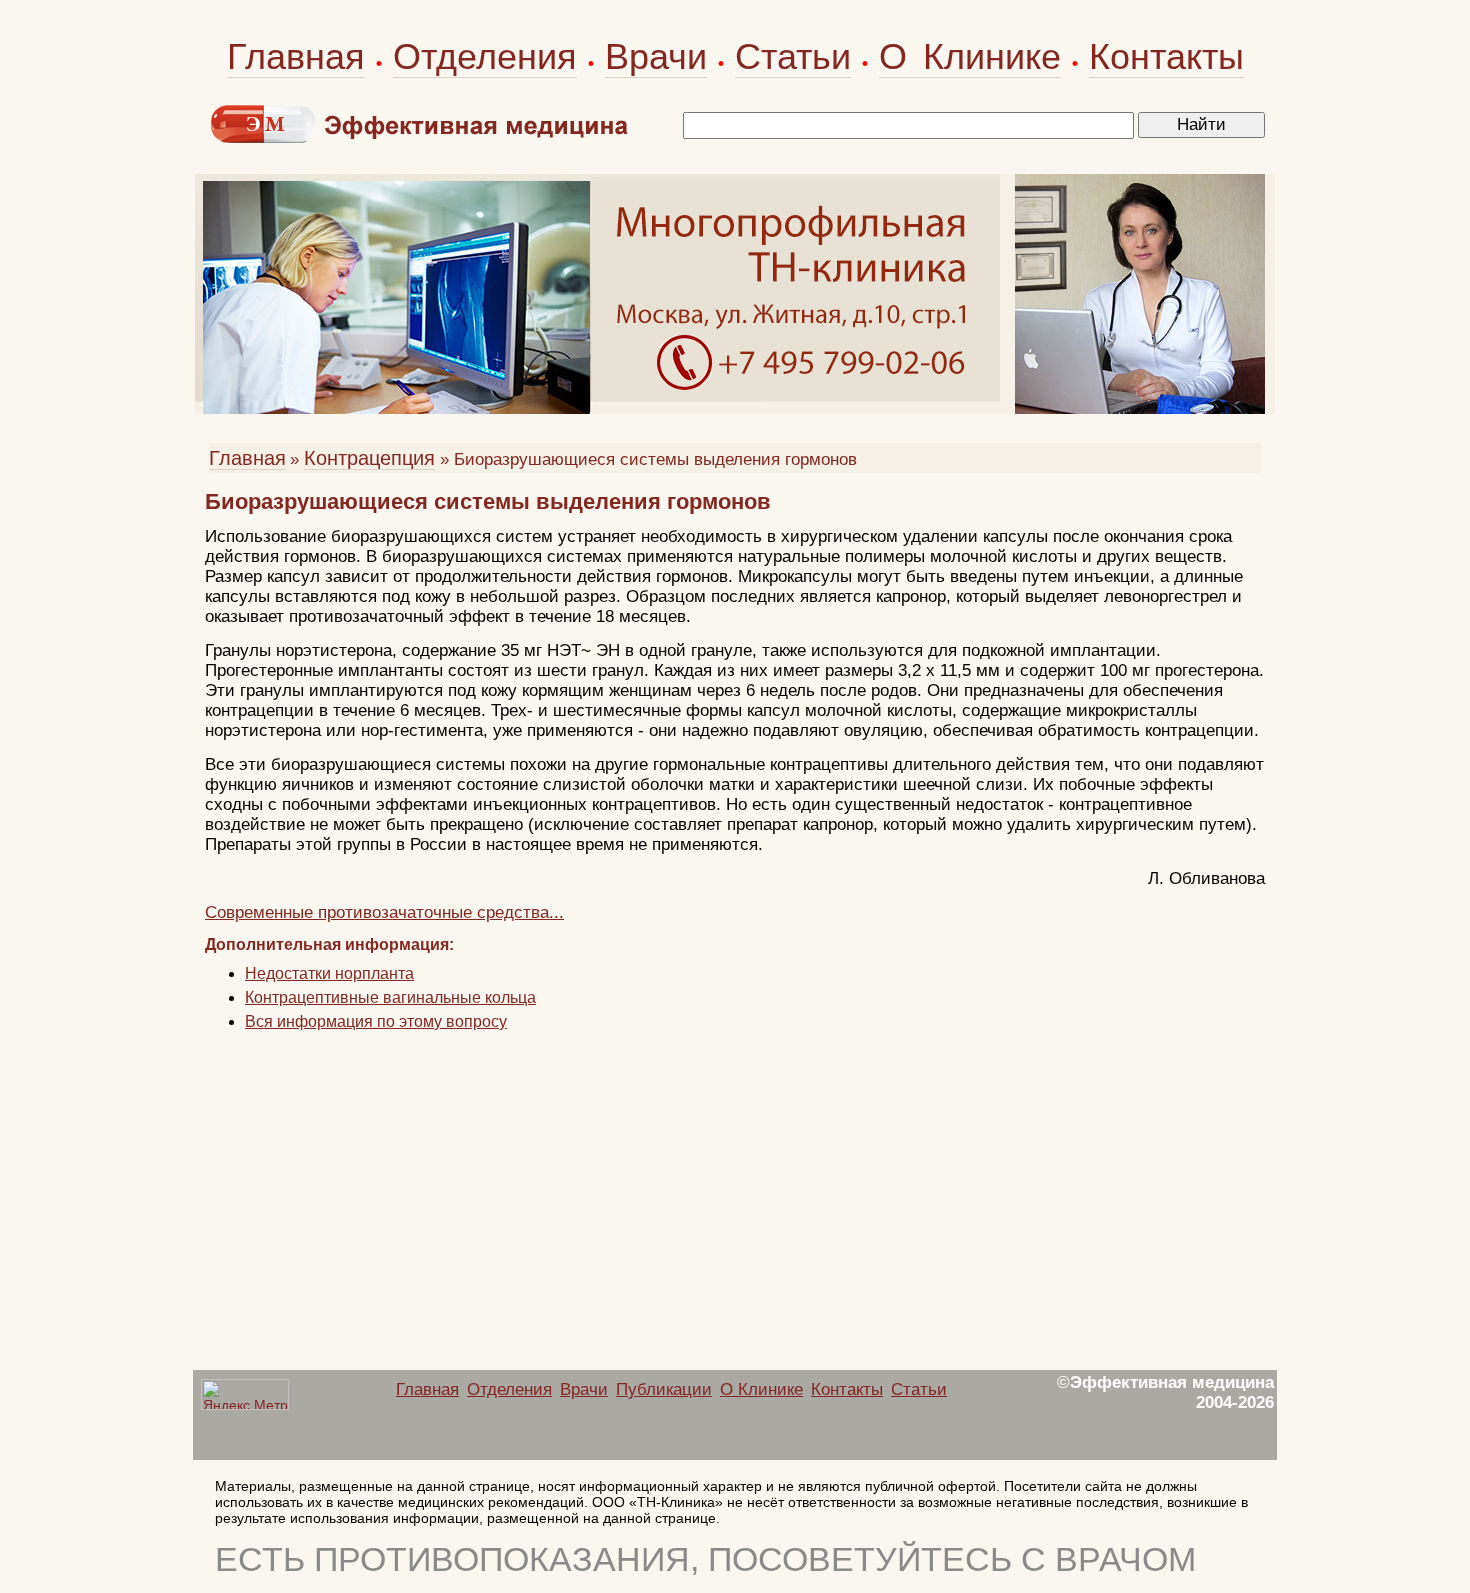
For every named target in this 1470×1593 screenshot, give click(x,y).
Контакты (1166, 56)
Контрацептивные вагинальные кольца (390, 997)
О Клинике (970, 56)
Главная (296, 56)
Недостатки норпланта (329, 973)
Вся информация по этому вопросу (376, 1021)
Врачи (656, 56)
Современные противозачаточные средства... (384, 912)
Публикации (664, 1389)
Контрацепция (369, 458)
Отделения (485, 56)
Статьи (793, 56)
